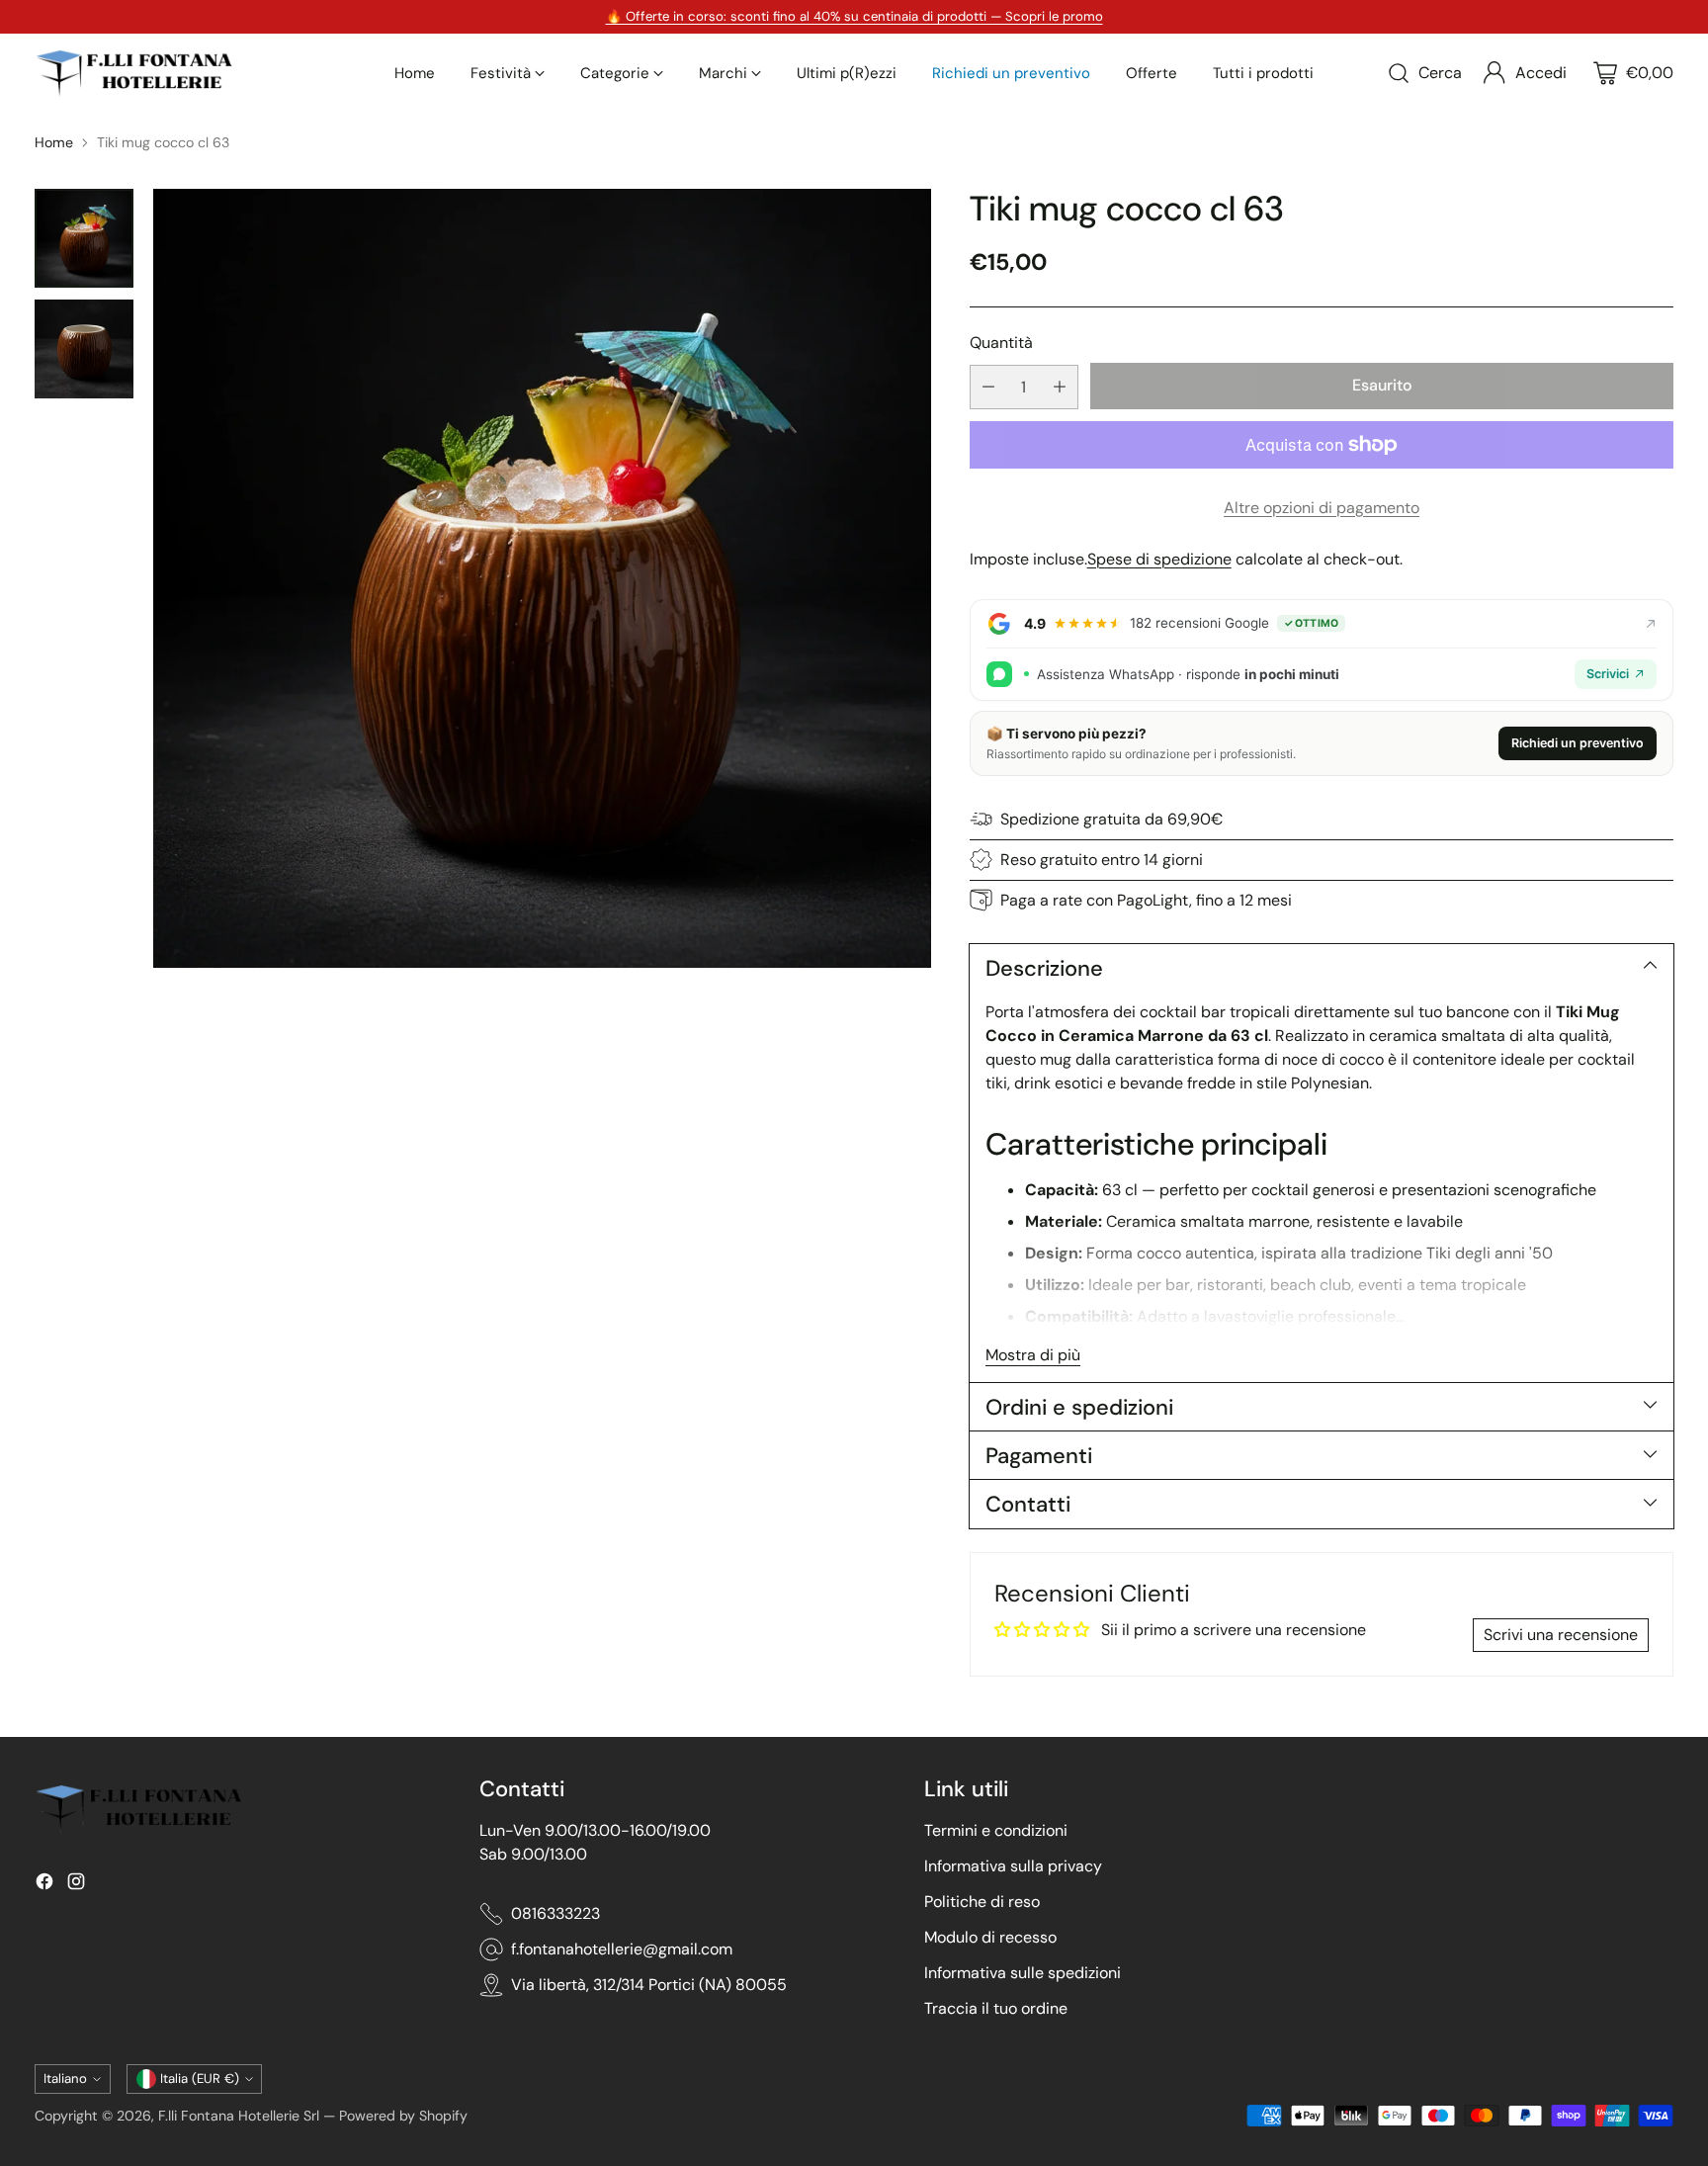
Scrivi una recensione (1561, 1635)
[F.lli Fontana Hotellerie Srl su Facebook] (44, 1885)
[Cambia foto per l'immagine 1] (84, 238)
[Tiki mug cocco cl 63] (542, 578)
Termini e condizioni (996, 1830)
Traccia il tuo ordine (996, 2008)
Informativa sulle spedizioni (1023, 1973)
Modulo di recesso (990, 1937)
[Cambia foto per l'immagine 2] (84, 349)
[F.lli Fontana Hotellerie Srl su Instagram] (76, 1885)
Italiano (65, 2079)
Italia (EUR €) (200, 2079)
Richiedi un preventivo (1578, 743)
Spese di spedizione (1159, 559)
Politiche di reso (982, 1902)
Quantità (1001, 343)
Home (54, 142)
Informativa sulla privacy (1013, 1866)
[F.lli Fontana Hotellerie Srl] (133, 73)
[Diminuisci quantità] (988, 387)
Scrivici (1608, 674)
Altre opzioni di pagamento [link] (1322, 508)
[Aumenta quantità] (1060, 387)
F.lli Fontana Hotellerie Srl (241, 2116)
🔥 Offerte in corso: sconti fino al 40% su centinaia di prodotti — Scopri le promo (854, 16)
